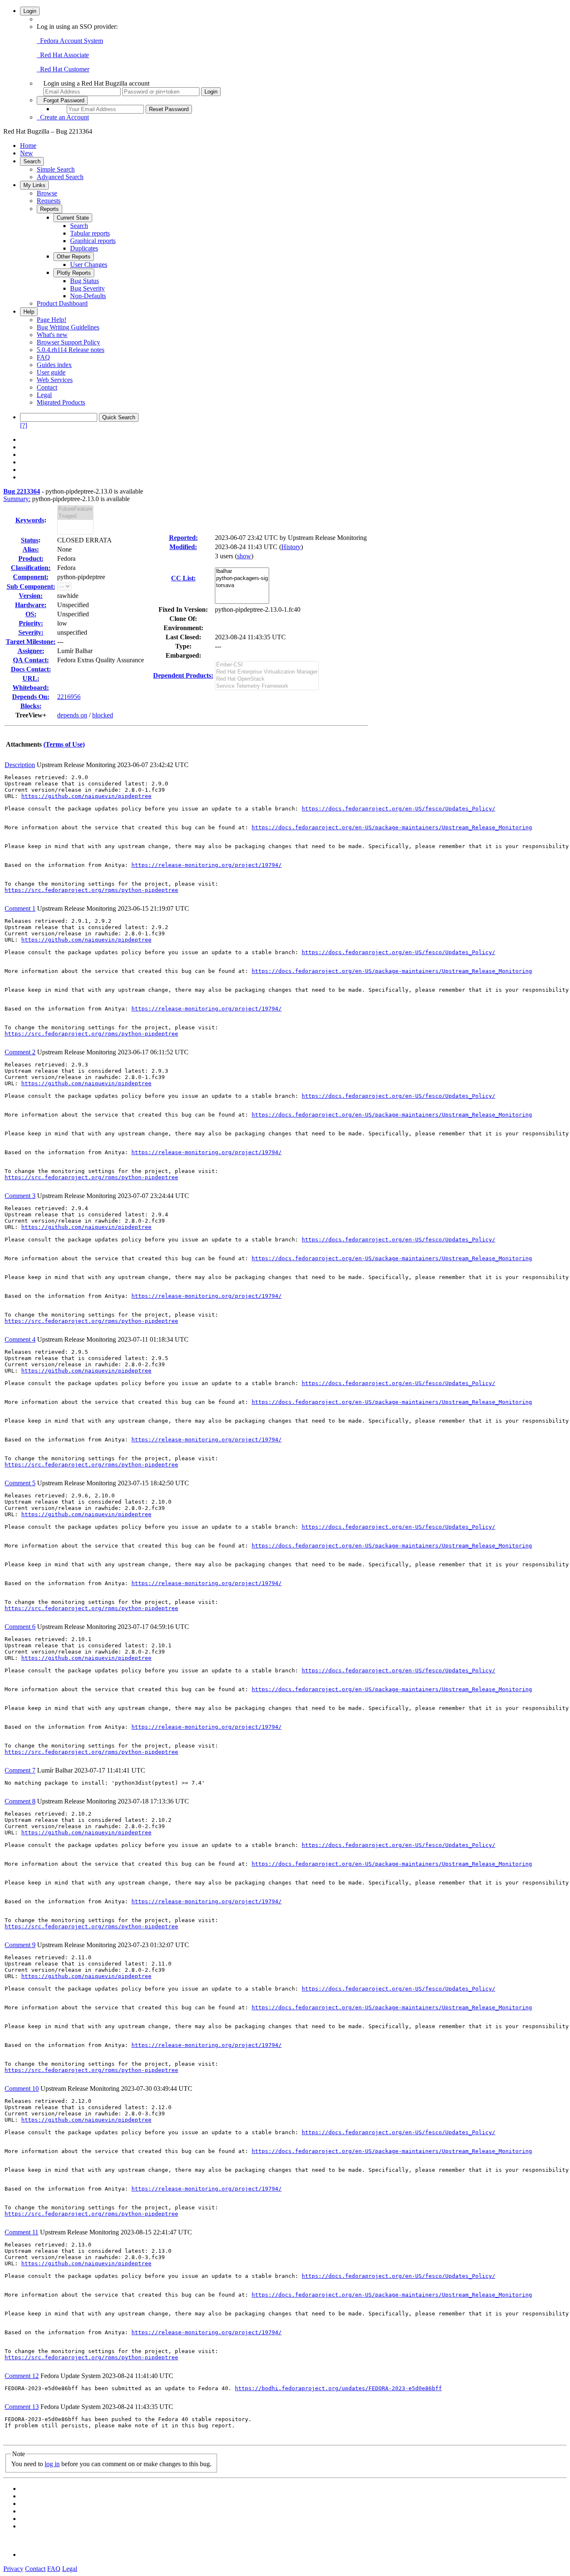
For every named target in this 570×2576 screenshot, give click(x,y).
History (291, 547)
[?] (24, 425)
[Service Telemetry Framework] (267, 686)
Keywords (30, 520)
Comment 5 (20, 1483)
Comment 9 (20, 1945)
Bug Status (84, 281)
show (244, 556)
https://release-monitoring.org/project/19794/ (207, 865)
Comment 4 (20, 1339)
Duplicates (84, 248)
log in (52, 2464)
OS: (31, 614)
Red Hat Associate (63, 55)
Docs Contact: (31, 669)
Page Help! (52, 320)
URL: (31, 678)
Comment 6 (20, 1627)
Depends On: (31, 697)
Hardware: (31, 605)
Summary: (17, 499)
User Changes (89, 265)
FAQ (43, 357)
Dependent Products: (183, 675)
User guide (51, 372)
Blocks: (31, 706)
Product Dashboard (62, 303)
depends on (72, 715)
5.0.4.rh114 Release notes (71, 350)
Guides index (54, 365)
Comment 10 (22, 2088)
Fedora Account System (70, 41)
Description (20, 765)
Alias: (31, 549)
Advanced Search (60, 177)
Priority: (31, 623)
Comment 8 (20, 1801)
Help (29, 312)
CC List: (183, 578)
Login (30, 11)
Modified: (183, 547)
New (26, 153)
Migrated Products (61, 402)
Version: (31, 596)
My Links (34, 185)
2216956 (69, 697)
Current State (73, 218)
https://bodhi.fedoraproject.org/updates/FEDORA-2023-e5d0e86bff (338, 2388)
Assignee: (31, 651)
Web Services (55, 380)
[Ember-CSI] (267, 665)
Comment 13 (22, 2407)
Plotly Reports (74, 273)
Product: (31, 559)
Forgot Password (62, 100)
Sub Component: (31, 586)
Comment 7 (20, 1770)
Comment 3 (20, 1196)
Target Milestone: (31, 642)
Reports (49, 209)
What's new (52, 335)
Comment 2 (20, 1052)
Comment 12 (22, 2376)
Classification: (31, 568)
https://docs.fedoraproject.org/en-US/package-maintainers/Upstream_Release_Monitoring (392, 827)
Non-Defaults (88, 296)
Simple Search (56, 169)
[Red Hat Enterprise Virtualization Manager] (267, 672)
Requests (49, 201)
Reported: (183, 538)
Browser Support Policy (68, 342)
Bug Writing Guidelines (68, 327)
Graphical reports (93, 241)
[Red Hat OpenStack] (267, 679)
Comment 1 (20, 908)
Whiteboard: (31, 688)
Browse (47, 193)
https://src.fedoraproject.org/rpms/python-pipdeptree (91, 890)
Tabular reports (90, 233)
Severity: (31, 632)
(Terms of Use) (64, 744)
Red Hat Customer (63, 69)
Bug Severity (87, 288)
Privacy (13, 2569)
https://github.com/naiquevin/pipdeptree (86, 796)
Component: (31, 577)
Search (32, 161)
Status (30, 540)
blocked (103, 715)
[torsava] (242, 586)
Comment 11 (21, 2232)
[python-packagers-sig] (242, 579)
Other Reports (74, 257)
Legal (44, 395)
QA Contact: (31, 660)
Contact (47, 387)
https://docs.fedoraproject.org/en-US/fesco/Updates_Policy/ (398, 809)
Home (28, 146)
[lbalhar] (242, 571)
